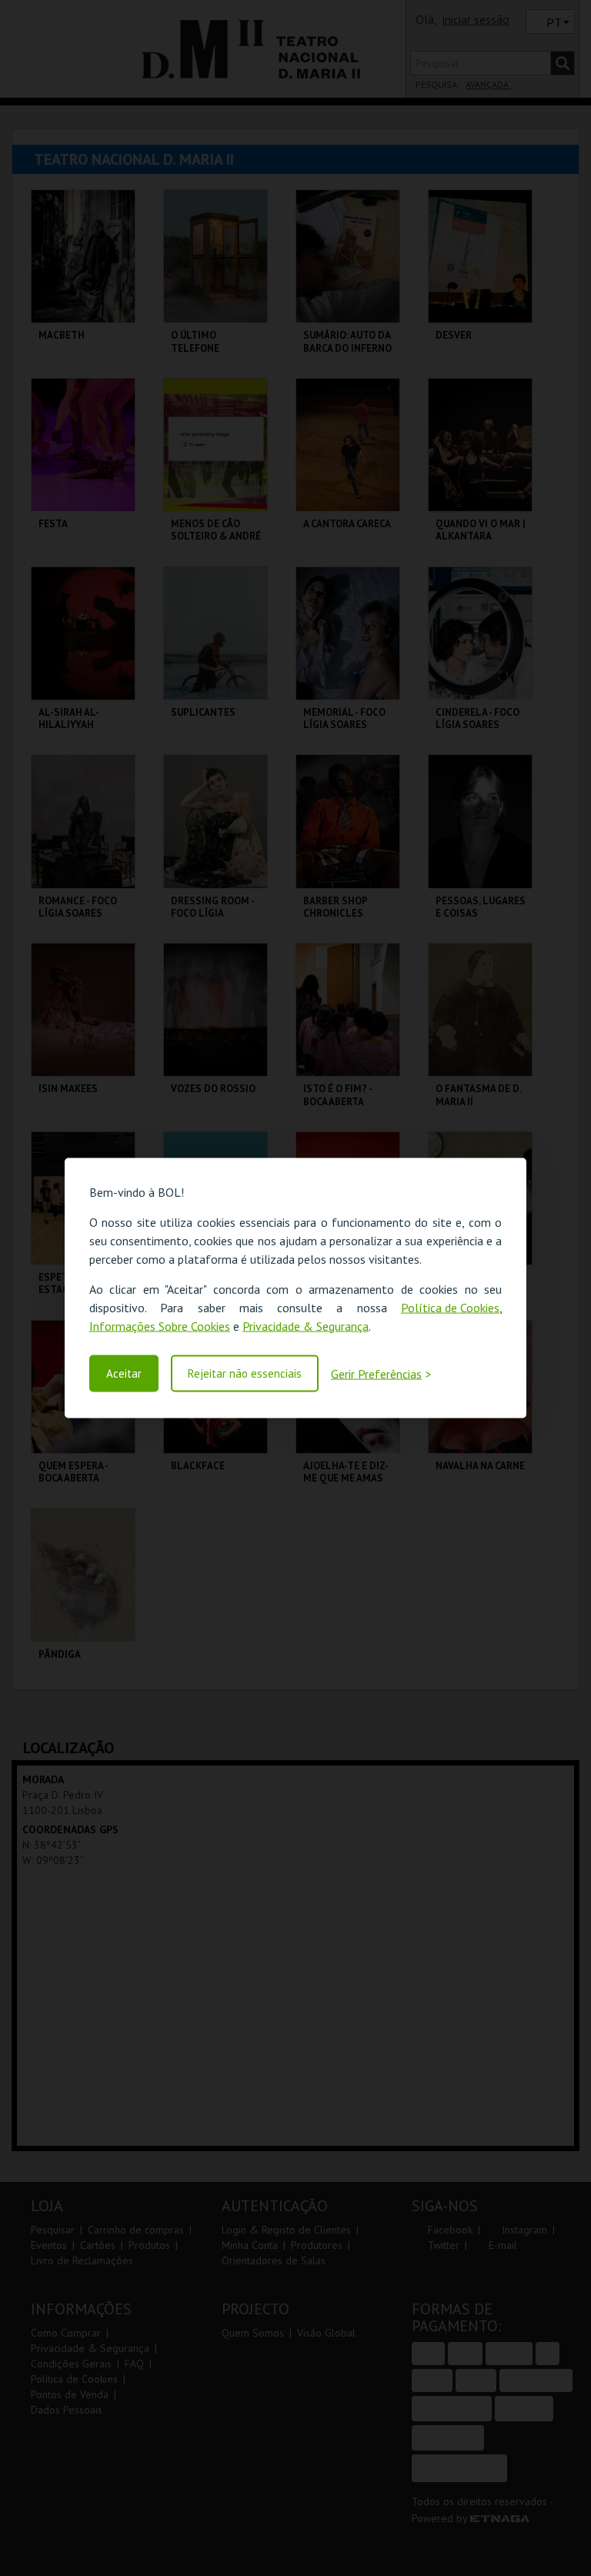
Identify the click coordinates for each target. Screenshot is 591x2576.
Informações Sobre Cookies (160, 1325)
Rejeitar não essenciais (245, 1373)
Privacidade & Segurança (306, 1325)
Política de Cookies (450, 1307)
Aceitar (124, 1373)
